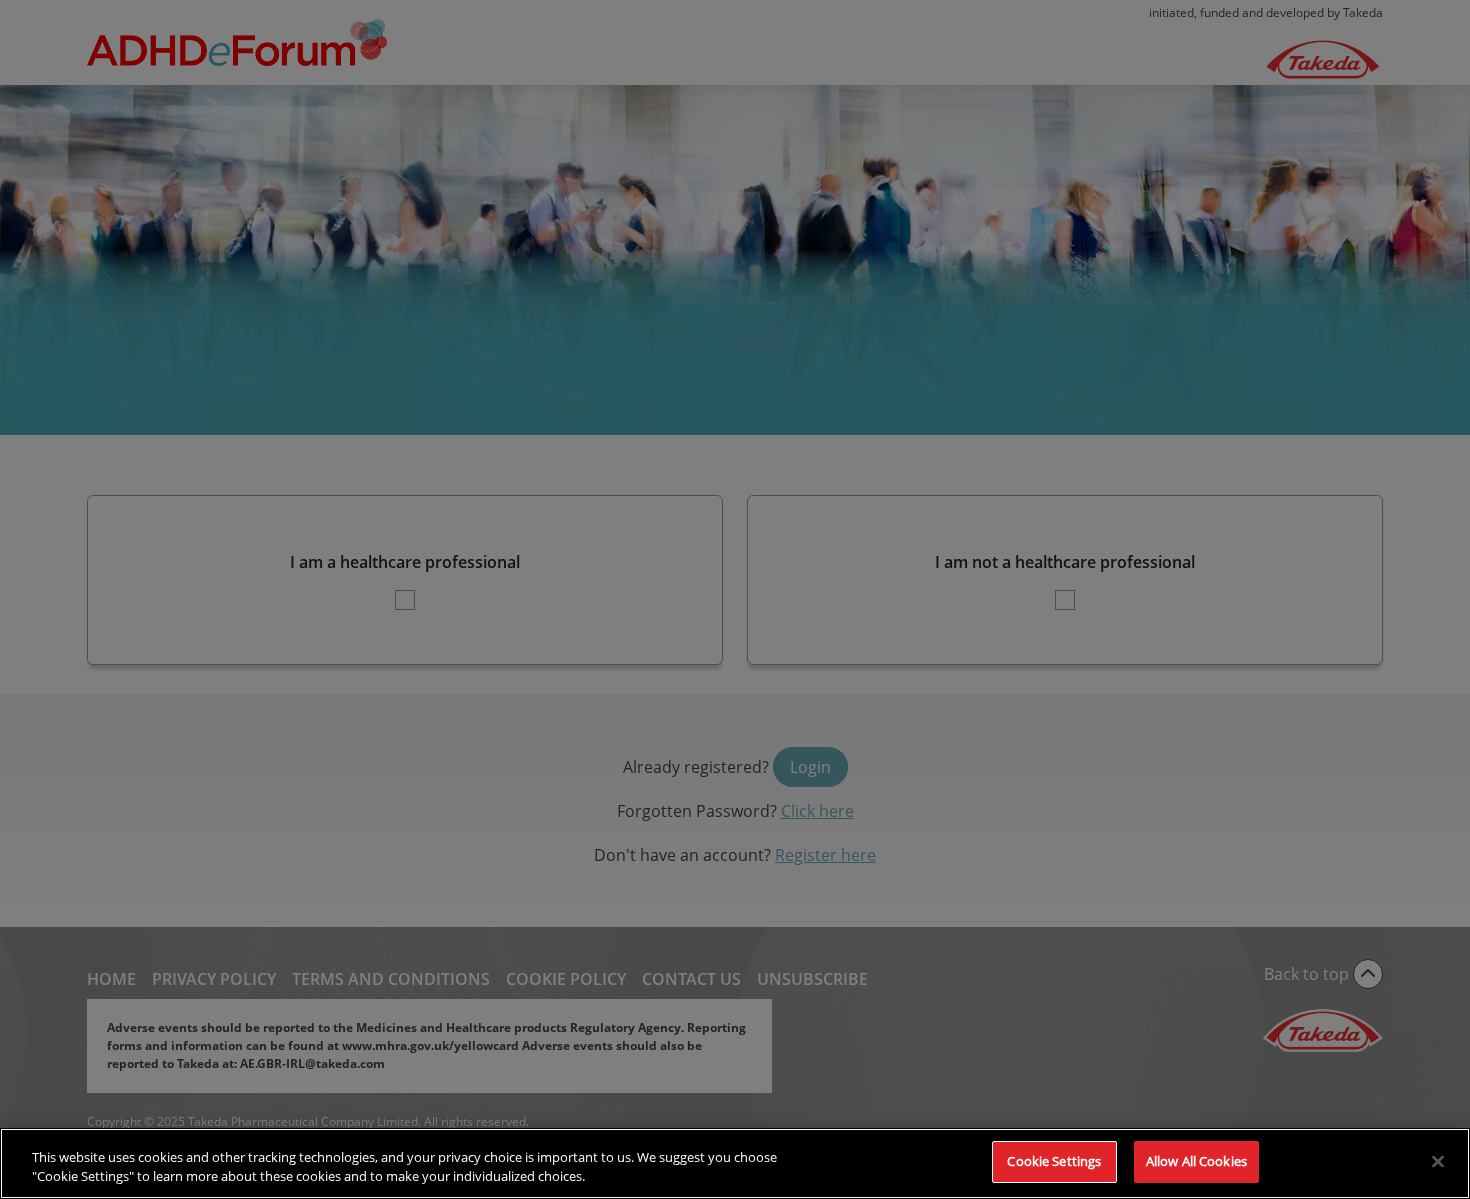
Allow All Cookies (1196, 1161)
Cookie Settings (1054, 1161)
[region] (735, 1163)
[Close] (1438, 1161)
